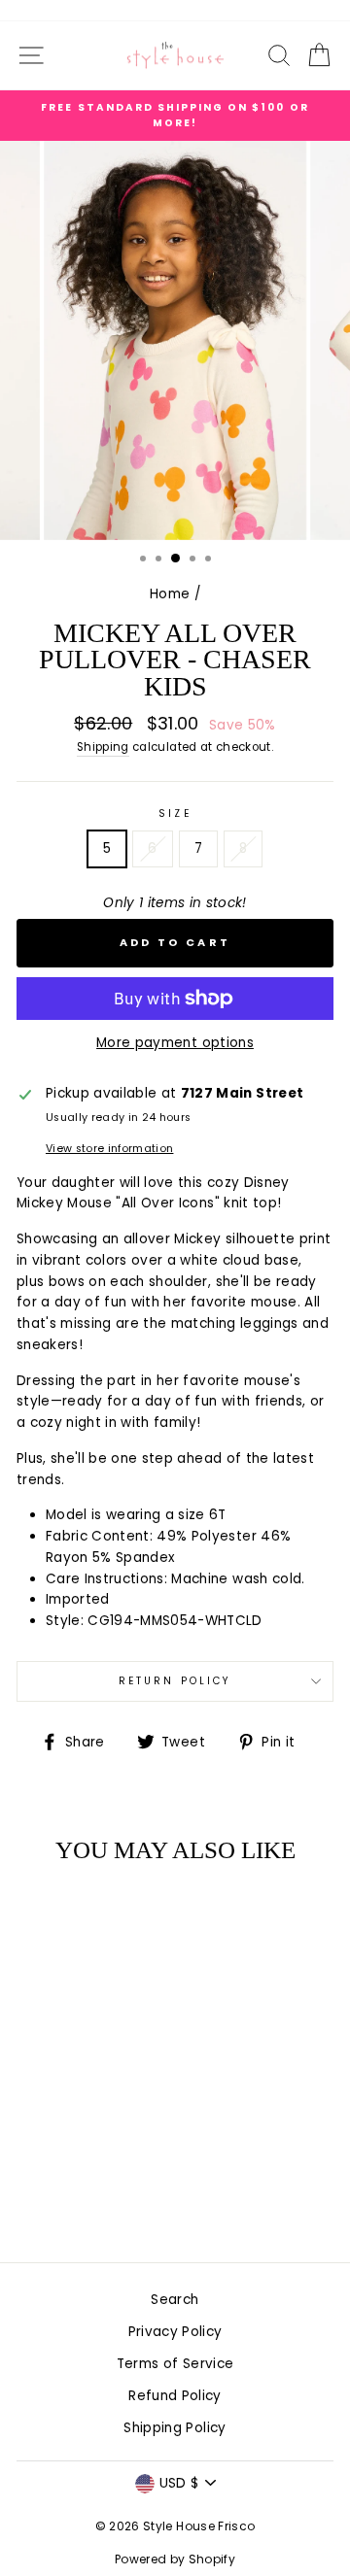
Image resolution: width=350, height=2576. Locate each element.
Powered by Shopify (175, 2559)
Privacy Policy (175, 2332)
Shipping (103, 747)
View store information (109, 1149)
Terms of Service (175, 2364)
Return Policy (175, 1681)
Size (175, 813)
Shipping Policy (175, 2428)
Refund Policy (175, 2396)
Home (170, 594)
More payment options (175, 1043)
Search (175, 2300)
